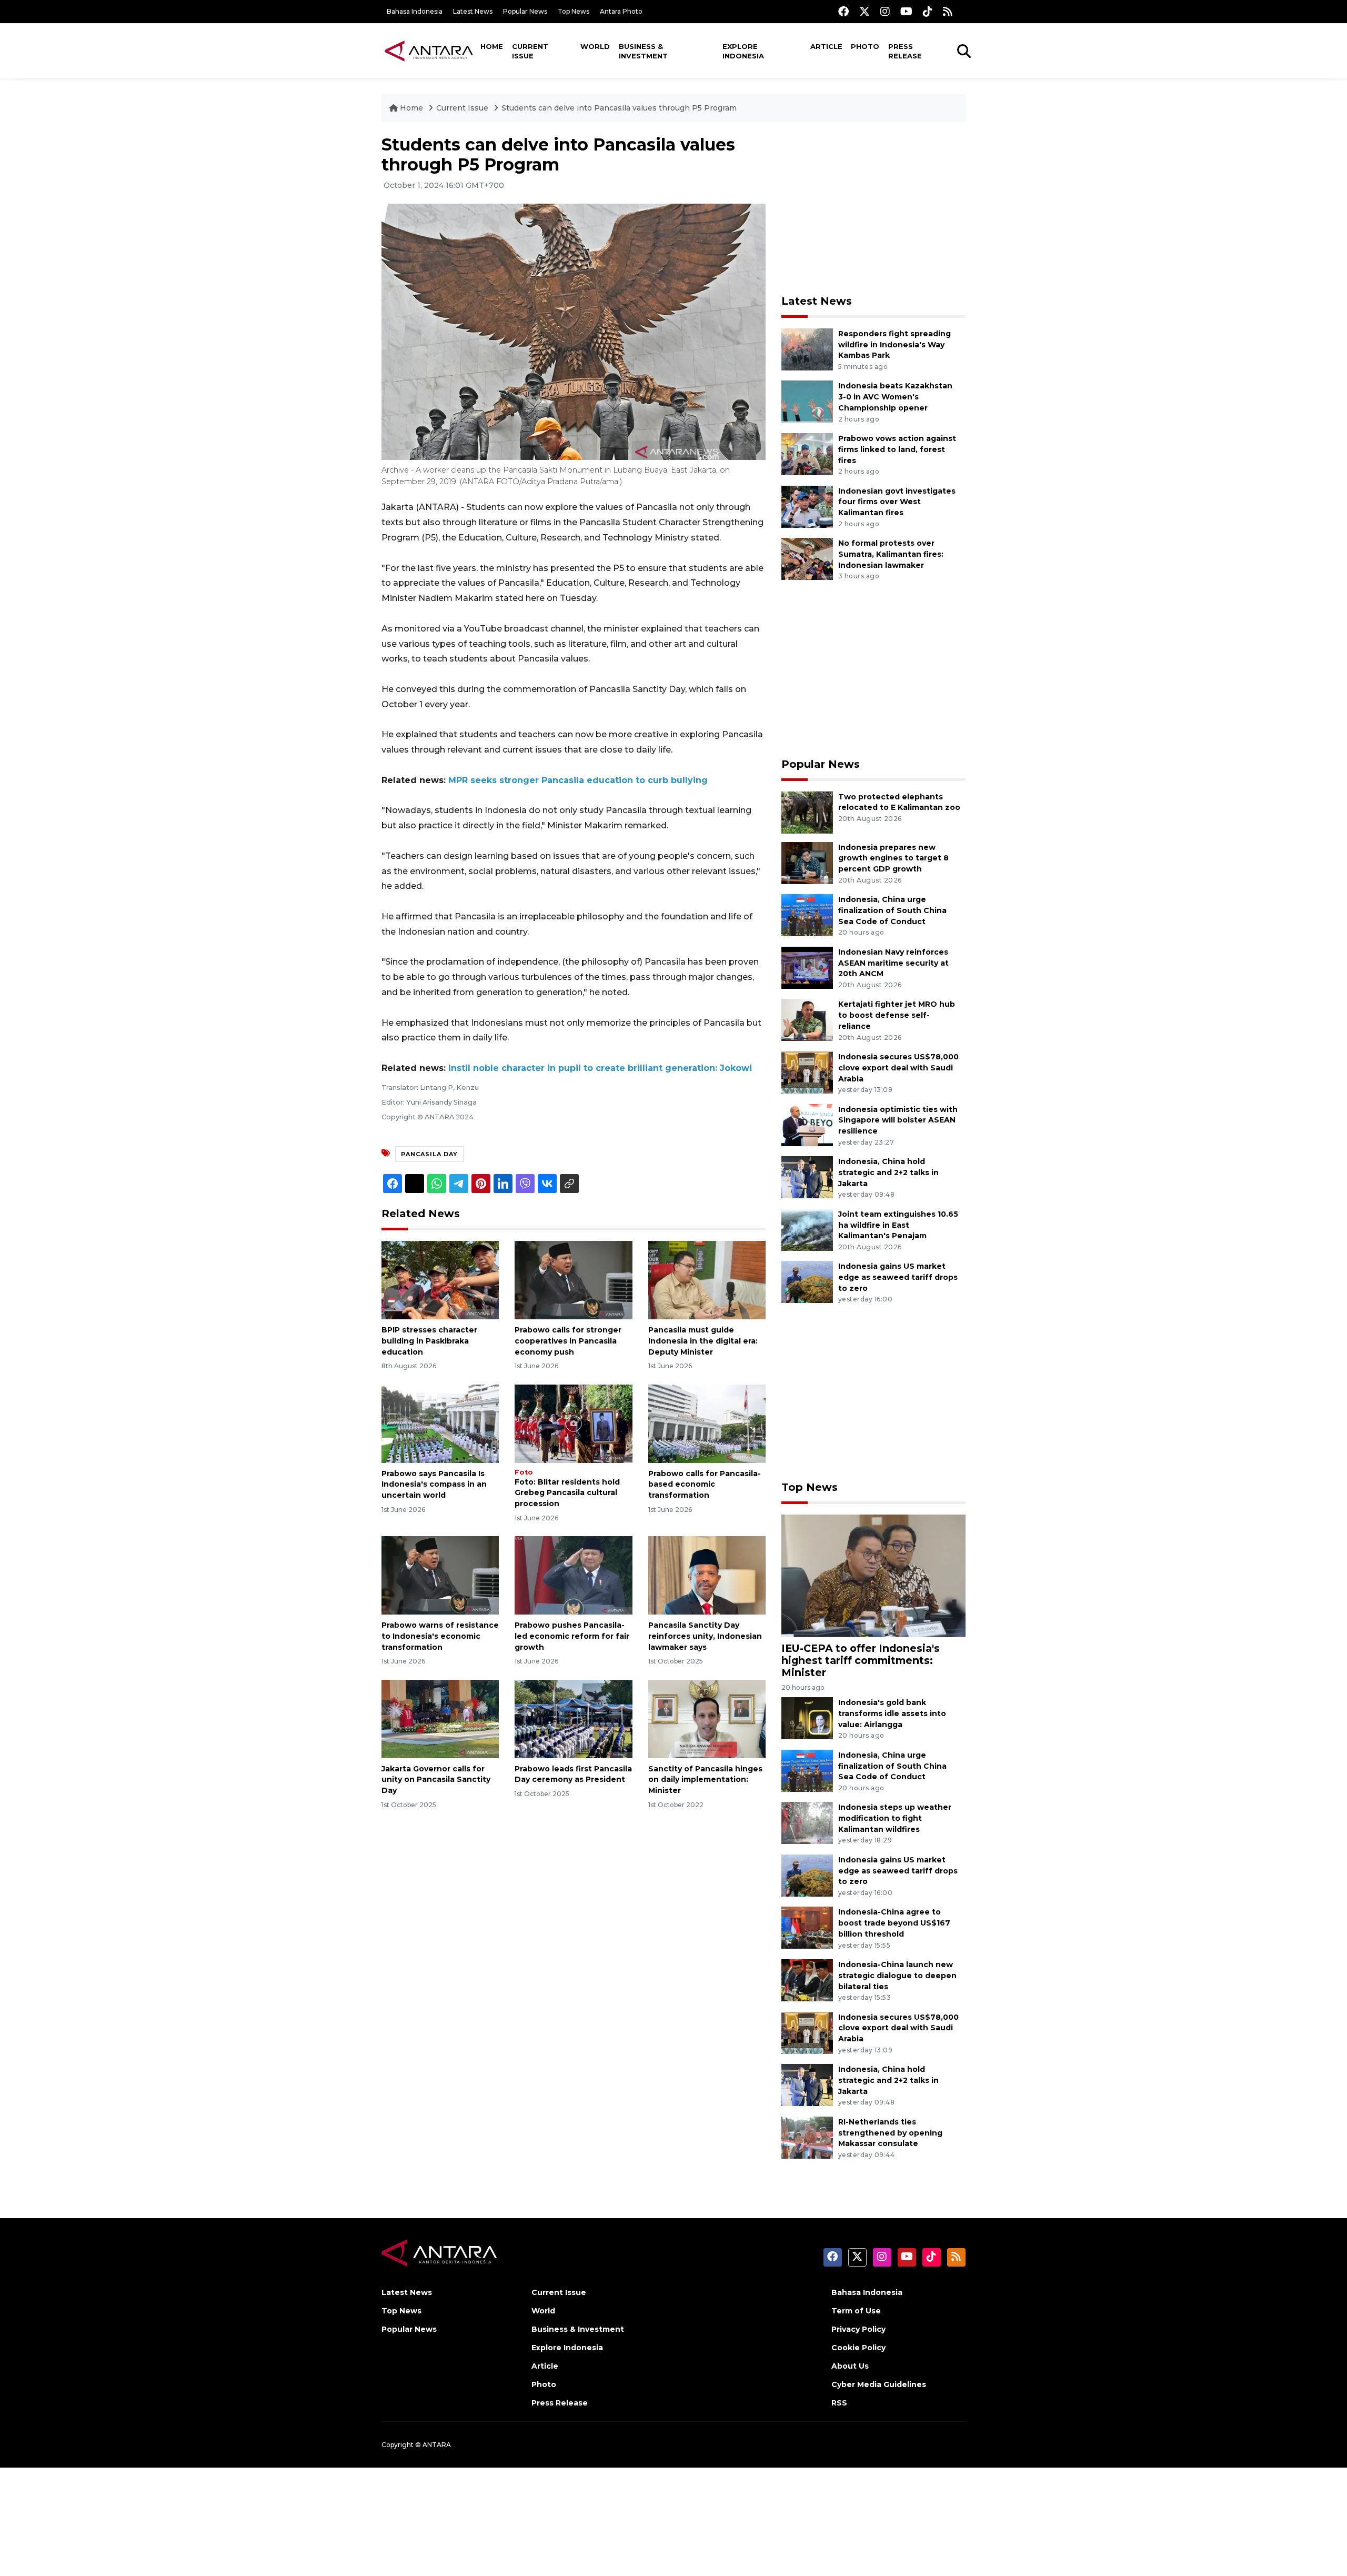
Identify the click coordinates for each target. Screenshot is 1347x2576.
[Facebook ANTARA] (843, 11)
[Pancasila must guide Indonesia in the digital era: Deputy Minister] (707, 1280)
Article (826, 46)
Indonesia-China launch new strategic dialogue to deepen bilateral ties (897, 1976)
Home (492, 46)
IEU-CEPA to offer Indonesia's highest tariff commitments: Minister (861, 1660)
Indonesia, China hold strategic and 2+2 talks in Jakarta (888, 1172)
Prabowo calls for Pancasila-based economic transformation (705, 1485)
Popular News (525, 11)
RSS (839, 2403)
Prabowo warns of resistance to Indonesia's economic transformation (440, 1636)
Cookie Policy (858, 2348)
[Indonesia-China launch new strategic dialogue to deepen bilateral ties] (807, 1979)
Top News (574, 11)
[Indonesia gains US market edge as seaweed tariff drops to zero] (807, 1282)
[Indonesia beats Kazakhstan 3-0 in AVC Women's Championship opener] (807, 401)
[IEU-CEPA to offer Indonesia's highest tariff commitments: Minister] (873, 1575)
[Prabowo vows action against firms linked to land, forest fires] (807, 453)
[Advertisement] (873, 208)
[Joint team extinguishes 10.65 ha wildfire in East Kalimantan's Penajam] (807, 1229)
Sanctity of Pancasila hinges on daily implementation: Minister (705, 1780)
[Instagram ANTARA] (885, 11)
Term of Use (856, 2311)
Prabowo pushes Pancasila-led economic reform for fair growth (572, 1636)
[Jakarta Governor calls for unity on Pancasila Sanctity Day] (440, 1718)
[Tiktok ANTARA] (928, 11)
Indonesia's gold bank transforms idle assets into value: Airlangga (892, 1713)
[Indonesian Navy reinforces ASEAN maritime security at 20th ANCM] (807, 967)
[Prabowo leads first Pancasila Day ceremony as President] (573, 1718)
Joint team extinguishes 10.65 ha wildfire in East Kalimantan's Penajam (898, 1225)
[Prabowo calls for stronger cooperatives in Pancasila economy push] (573, 1280)
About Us (850, 2366)
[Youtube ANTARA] (906, 11)
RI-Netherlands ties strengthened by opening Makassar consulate (890, 2133)
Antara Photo (621, 11)
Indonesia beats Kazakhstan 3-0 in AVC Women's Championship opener (895, 397)
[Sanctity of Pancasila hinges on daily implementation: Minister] (707, 1718)
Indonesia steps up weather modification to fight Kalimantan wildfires (895, 1818)
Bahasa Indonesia (415, 11)
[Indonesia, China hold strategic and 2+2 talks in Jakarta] (807, 1176)
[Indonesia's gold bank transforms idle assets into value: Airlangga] (807, 1717)
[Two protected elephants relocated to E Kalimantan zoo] (807, 812)
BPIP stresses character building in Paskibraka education (429, 1341)
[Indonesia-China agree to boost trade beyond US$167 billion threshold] (807, 1927)
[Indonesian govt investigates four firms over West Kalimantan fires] (807, 506)
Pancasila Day (429, 1154)
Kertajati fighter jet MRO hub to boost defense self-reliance (897, 1015)
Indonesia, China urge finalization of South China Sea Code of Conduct (892, 910)
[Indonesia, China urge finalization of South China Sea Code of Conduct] (807, 914)
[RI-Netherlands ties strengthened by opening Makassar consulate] (807, 2137)
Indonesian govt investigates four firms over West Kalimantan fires (897, 502)
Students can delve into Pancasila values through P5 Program (619, 108)
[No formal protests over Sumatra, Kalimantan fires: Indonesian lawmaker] (807, 558)
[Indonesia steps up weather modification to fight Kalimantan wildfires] (807, 1823)
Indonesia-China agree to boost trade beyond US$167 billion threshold (894, 1923)
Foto (524, 1472)
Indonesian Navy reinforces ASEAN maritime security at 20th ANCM (893, 963)
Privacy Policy (858, 2329)
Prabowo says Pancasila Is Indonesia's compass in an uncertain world (434, 1485)
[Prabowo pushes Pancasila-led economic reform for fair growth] (573, 1575)
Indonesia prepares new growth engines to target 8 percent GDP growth (893, 858)
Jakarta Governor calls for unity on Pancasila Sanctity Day (436, 1780)
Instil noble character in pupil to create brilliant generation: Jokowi (600, 1068)
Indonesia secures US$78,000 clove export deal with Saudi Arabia (898, 1068)
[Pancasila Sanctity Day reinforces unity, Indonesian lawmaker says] (707, 1575)
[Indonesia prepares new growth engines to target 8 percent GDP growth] (807, 862)
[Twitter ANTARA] (865, 11)
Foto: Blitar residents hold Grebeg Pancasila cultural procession (567, 1493)
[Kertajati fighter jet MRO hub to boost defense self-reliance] (807, 1020)
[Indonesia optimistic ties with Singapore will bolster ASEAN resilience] (807, 1124)
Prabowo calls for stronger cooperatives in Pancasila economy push (568, 1341)
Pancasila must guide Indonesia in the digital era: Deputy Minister (703, 1341)
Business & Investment (643, 51)
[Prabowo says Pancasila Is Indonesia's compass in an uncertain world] (440, 1423)
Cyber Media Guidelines (879, 2384)
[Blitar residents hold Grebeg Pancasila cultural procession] (573, 1423)
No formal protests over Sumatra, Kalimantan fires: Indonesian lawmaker (891, 554)
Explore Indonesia (743, 51)
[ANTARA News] (429, 51)
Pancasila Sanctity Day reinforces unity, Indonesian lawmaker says (705, 1636)
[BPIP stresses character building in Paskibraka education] (440, 1280)
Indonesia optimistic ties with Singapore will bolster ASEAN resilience (898, 1120)
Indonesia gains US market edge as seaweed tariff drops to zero (898, 1277)
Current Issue (530, 51)
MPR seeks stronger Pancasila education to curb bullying (578, 780)
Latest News (473, 11)
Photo (865, 46)
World (595, 46)
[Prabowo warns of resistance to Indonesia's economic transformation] (440, 1575)
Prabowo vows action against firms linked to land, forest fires (897, 449)
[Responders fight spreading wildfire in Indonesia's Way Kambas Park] (807, 349)
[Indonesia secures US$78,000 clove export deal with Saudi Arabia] (807, 1072)
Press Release (905, 51)
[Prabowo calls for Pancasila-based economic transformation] (707, 1423)
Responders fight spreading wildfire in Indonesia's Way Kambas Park (894, 345)
